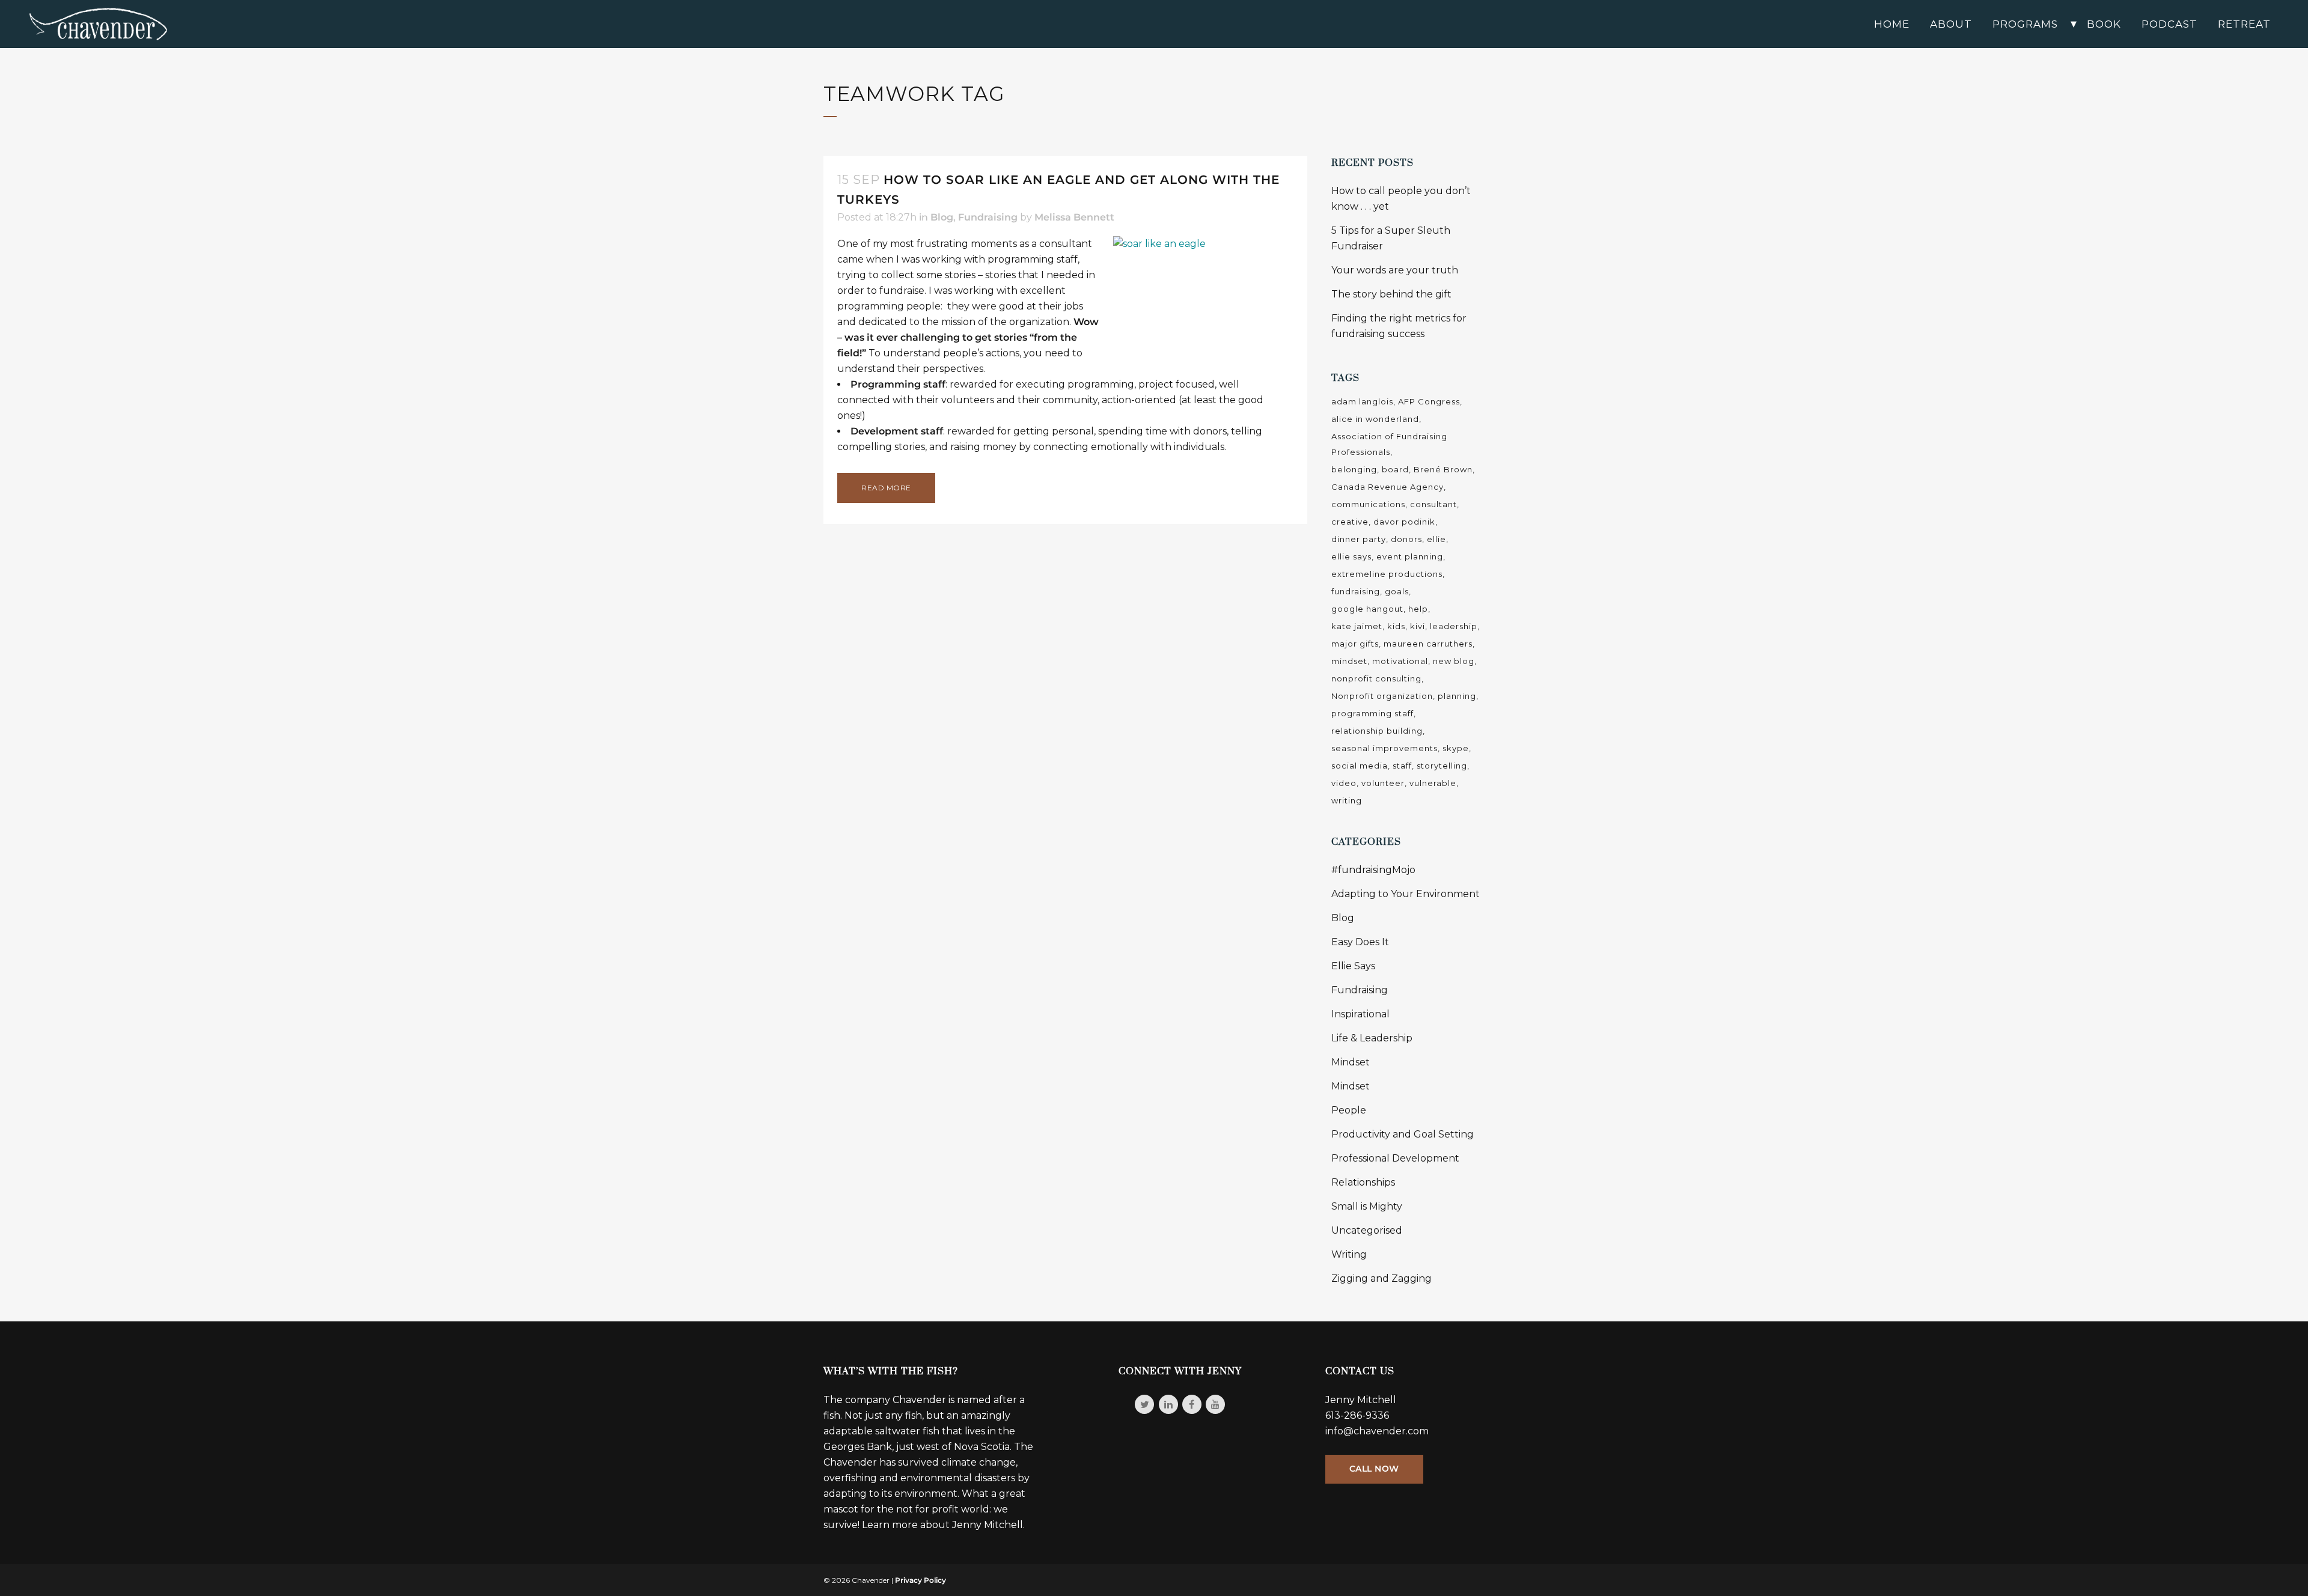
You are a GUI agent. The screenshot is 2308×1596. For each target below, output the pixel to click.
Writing (1349, 1254)
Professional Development (1395, 1158)
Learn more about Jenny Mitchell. (943, 1525)
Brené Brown (1443, 469)
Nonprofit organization (1382, 696)
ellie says (1351, 556)
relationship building (1377, 731)
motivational (1400, 661)
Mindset (1351, 1062)
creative (1350, 522)
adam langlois (1362, 401)
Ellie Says (1353, 966)
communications (1368, 504)
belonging (1354, 469)
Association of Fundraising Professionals (1389, 444)
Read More (886, 488)
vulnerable (1433, 783)
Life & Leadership (1372, 1038)
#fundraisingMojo (1373, 870)
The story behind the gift (1391, 294)
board (1395, 469)
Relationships (1363, 1182)
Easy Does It (1360, 942)
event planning (1410, 556)
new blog (1454, 661)
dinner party (1359, 539)
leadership (1454, 626)
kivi (1418, 626)
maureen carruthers (1428, 644)
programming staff (1372, 713)
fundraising (1356, 591)
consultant (1433, 504)
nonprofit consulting (1376, 678)
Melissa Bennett (1074, 217)
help (1418, 609)
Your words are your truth (1395, 270)
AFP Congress (1429, 401)
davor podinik (1404, 522)
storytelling (1442, 766)
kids (1396, 626)
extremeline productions (1387, 574)
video (1344, 783)
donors (1406, 539)
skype (1456, 748)
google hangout (1367, 609)
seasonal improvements (1384, 748)
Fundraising (988, 217)
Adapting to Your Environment (1406, 894)
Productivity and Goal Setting (1403, 1134)
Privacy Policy (920, 1580)
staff (1402, 766)
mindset (1349, 661)
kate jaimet (1357, 626)
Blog (942, 217)
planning (1457, 696)
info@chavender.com (1377, 1431)
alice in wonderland (1375, 419)
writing (1347, 800)
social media (1360, 766)
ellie (1436, 539)
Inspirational (1360, 1014)
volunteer (1383, 783)
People (1349, 1110)
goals (1397, 591)
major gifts (1355, 644)
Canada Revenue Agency (1388, 487)
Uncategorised (1367, 1230)
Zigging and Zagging (1381, 1278)
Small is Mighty (1367, 1206)
